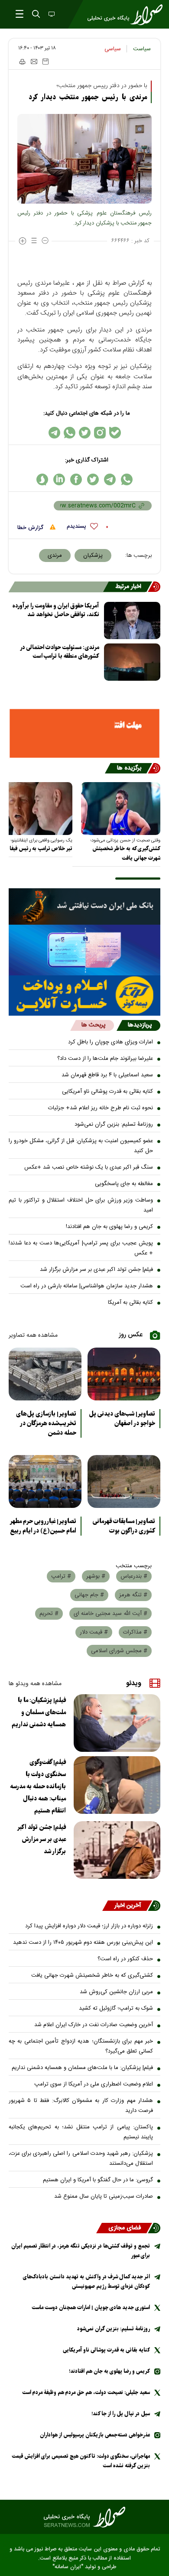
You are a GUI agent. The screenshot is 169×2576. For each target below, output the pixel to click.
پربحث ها (93, 1025)
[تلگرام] (54, 433)
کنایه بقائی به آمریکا (130, 1303)
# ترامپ (61, 1576)
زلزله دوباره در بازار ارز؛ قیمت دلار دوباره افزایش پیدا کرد (89, 1926)
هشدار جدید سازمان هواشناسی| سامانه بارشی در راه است (87, 1286)
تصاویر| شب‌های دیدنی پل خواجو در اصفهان (122, 1419)
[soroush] (42, 479)
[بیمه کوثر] (84, 996)
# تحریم (49, 1614)
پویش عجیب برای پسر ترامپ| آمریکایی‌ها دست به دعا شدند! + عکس (81, 1248)
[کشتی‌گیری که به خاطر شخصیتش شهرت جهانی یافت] (121, 809)
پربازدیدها (140, 1025)
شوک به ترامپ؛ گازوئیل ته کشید (116, 2008)
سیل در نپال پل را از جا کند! (121, 2414)
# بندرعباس (134, 1576)
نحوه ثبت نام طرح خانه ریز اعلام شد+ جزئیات (101, 1108)
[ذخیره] (45, 62)
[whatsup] (127, 479)
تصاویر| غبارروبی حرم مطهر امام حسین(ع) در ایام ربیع (43, 1526)
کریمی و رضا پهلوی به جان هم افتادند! (109, 1227)
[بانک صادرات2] (84, 950)
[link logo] (84, 2517)
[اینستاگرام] (100, 433)
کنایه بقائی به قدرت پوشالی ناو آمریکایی (107, 1091)
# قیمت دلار (94, 1632)
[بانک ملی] (84, 906)
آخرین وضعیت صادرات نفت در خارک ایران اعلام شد (94, 2025)
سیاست (142, 49)
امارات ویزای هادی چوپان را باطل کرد (110, 1042)
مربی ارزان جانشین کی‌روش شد (116, 1992)
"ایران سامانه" (68, 2567)
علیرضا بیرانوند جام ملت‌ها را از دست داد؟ (105, 1059)
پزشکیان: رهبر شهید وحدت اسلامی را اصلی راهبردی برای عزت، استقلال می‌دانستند (81, 2159)
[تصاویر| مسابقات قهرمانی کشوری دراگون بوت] (124, 1481)
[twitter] (93, 479)
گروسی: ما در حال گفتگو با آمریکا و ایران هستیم (98, 2180)
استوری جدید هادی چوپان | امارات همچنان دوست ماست (91, 2308)
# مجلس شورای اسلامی (119, 1651)
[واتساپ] (70, 433)
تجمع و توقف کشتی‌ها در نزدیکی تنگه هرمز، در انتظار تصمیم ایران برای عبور (81, 2251)
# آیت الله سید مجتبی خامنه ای (110, 1614)
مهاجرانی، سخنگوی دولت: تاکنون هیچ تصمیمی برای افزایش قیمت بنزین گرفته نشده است (81, 2461)
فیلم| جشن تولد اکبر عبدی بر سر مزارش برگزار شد (96, 1270)
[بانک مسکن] (84, 733)
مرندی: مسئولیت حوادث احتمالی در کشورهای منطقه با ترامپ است (60, 652)
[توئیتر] (85, 433)
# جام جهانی (89, 1595)
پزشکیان (93, 555)
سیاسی (113, 49)
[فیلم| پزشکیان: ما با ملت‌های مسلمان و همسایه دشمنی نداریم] (117, 1723)
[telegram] (110, 479)
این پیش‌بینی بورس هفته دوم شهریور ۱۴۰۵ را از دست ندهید (83, 1943)
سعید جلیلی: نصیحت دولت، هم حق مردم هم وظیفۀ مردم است (86, 2392)
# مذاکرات (135, 1632)
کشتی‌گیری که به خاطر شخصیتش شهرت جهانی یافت (126, 853)
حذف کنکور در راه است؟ (125, 1959)
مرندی (55, 555)
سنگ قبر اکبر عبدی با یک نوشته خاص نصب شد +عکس (89, 1167)
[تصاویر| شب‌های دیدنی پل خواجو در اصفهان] (124, 1374)
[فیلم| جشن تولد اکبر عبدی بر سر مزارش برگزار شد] (117, 1850)
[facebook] (76, 479)
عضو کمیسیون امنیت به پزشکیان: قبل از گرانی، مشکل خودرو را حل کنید (81, 1146)
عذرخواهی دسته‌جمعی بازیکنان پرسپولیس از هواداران (95, 2435)
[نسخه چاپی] (22, 62)
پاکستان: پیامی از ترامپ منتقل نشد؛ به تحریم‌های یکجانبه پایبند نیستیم (81, 2132)
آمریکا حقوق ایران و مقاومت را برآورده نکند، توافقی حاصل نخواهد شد (56, 610)
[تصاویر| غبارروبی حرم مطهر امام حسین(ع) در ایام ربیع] (45, 1481)
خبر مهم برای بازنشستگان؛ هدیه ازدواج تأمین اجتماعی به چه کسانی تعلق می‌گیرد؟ (81, 2046)
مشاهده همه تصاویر (33, 1335)
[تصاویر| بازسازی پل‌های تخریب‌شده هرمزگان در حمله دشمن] (45, 1374)
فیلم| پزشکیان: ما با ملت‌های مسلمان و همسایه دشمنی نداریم (39, 1712)
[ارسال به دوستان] (34, 62)
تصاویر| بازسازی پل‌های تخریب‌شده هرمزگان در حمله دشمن (46, 1423)
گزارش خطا (31, 528)
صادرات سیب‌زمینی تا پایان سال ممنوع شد (104, 2196)
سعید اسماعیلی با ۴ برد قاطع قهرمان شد (107, 1075)
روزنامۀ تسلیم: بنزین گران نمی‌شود (114, 1124)
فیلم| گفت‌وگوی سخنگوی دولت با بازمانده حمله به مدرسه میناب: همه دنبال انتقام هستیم (38, 1787)
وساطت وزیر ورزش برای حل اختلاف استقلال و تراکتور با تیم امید (81, 1205)
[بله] (115, 433)
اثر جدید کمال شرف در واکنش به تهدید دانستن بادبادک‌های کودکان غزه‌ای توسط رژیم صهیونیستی (86, 2282)
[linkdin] (59, 479)
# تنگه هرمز (133, 1595)
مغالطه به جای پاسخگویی (124, 1184)
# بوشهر (96, 1576)
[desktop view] (51, 15)
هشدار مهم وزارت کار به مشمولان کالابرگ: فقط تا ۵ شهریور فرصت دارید (81, 2106)
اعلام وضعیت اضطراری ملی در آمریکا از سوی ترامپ (94, 2084)
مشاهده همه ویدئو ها (35, 1684)
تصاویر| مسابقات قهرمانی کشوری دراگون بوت (124, 1526)
